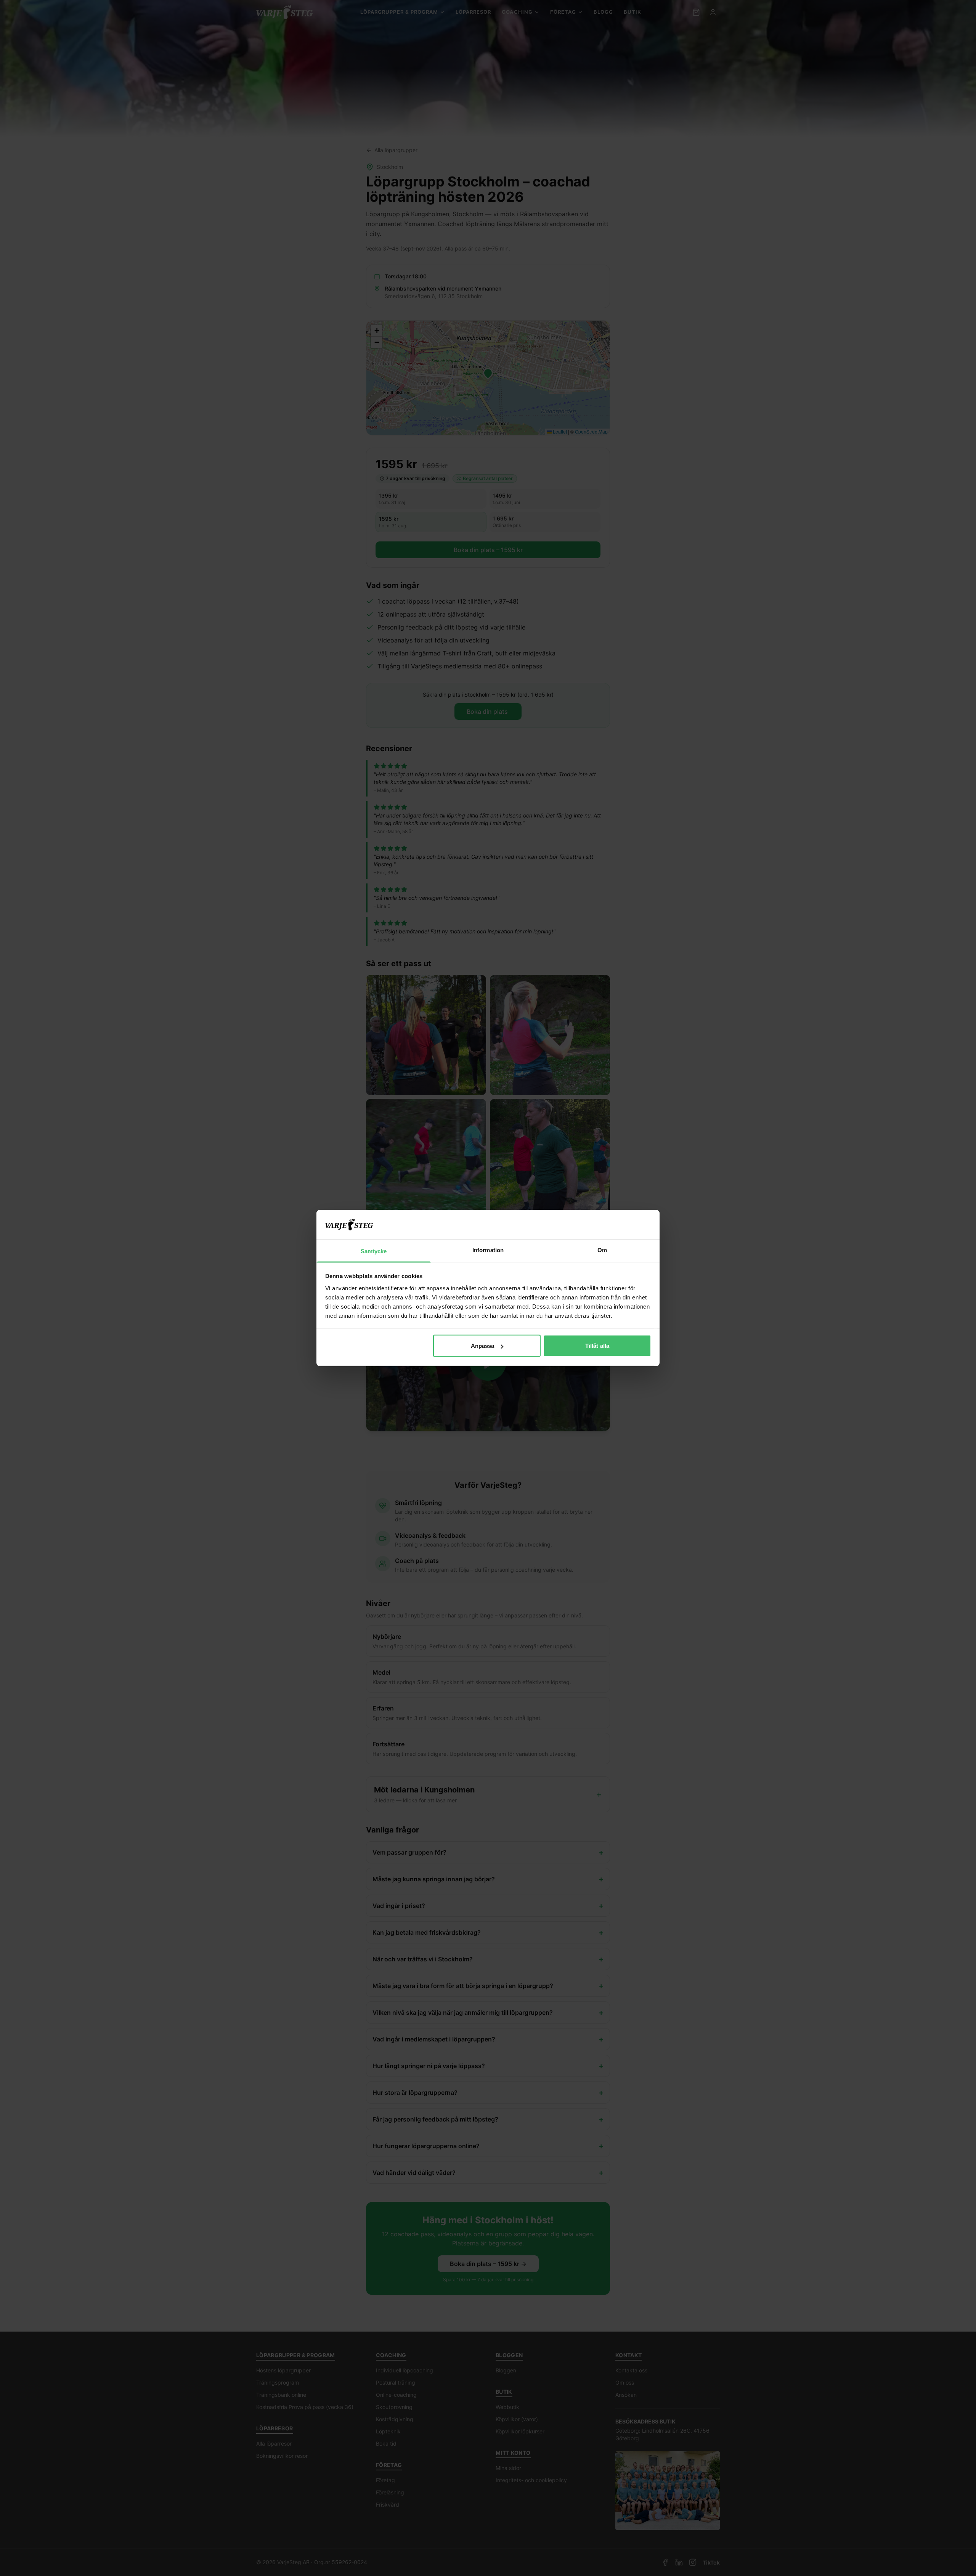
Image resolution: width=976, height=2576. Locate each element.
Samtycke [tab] (374, 1251)
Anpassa (483, 1346)
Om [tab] (602, 1250)
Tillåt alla (597, 1346)
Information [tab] (488, 1250)
